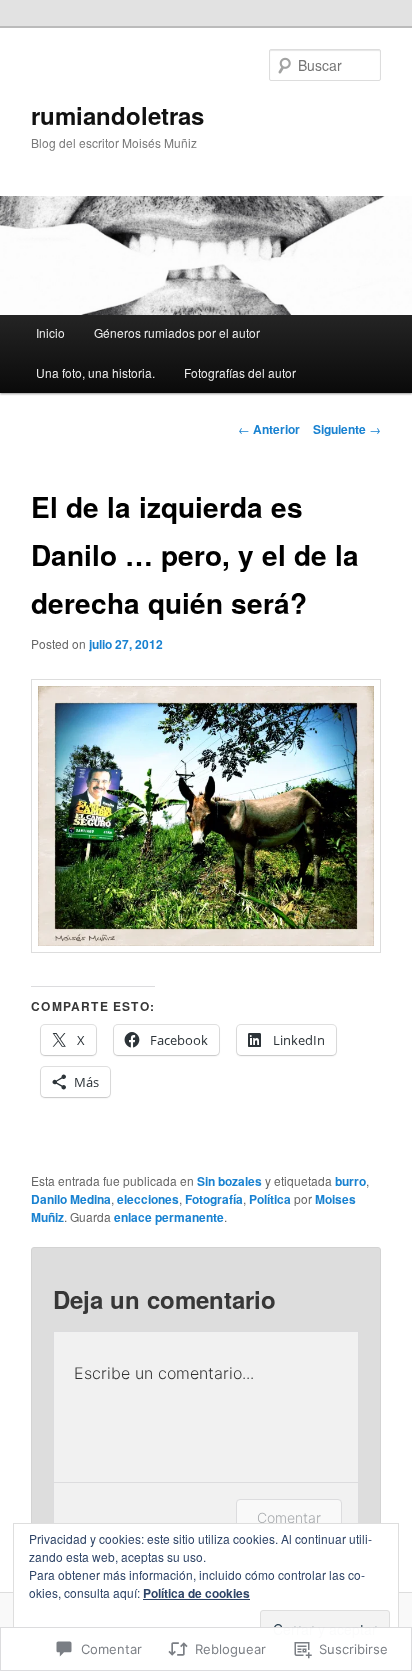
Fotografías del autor (240, 372)
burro (350, 1181)
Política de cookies (196, 1593)
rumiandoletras (117, 115)
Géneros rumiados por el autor (177, 332)
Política (270, 1199)
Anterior (269, 429)
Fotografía (214, 1199)
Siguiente (347, 429)
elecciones (148, 1199)
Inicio (50, 332)
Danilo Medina (71, 1199)
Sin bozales (229, 1181)
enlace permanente (169, 1217)
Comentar (289, 1517)
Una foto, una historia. (95, 372)
